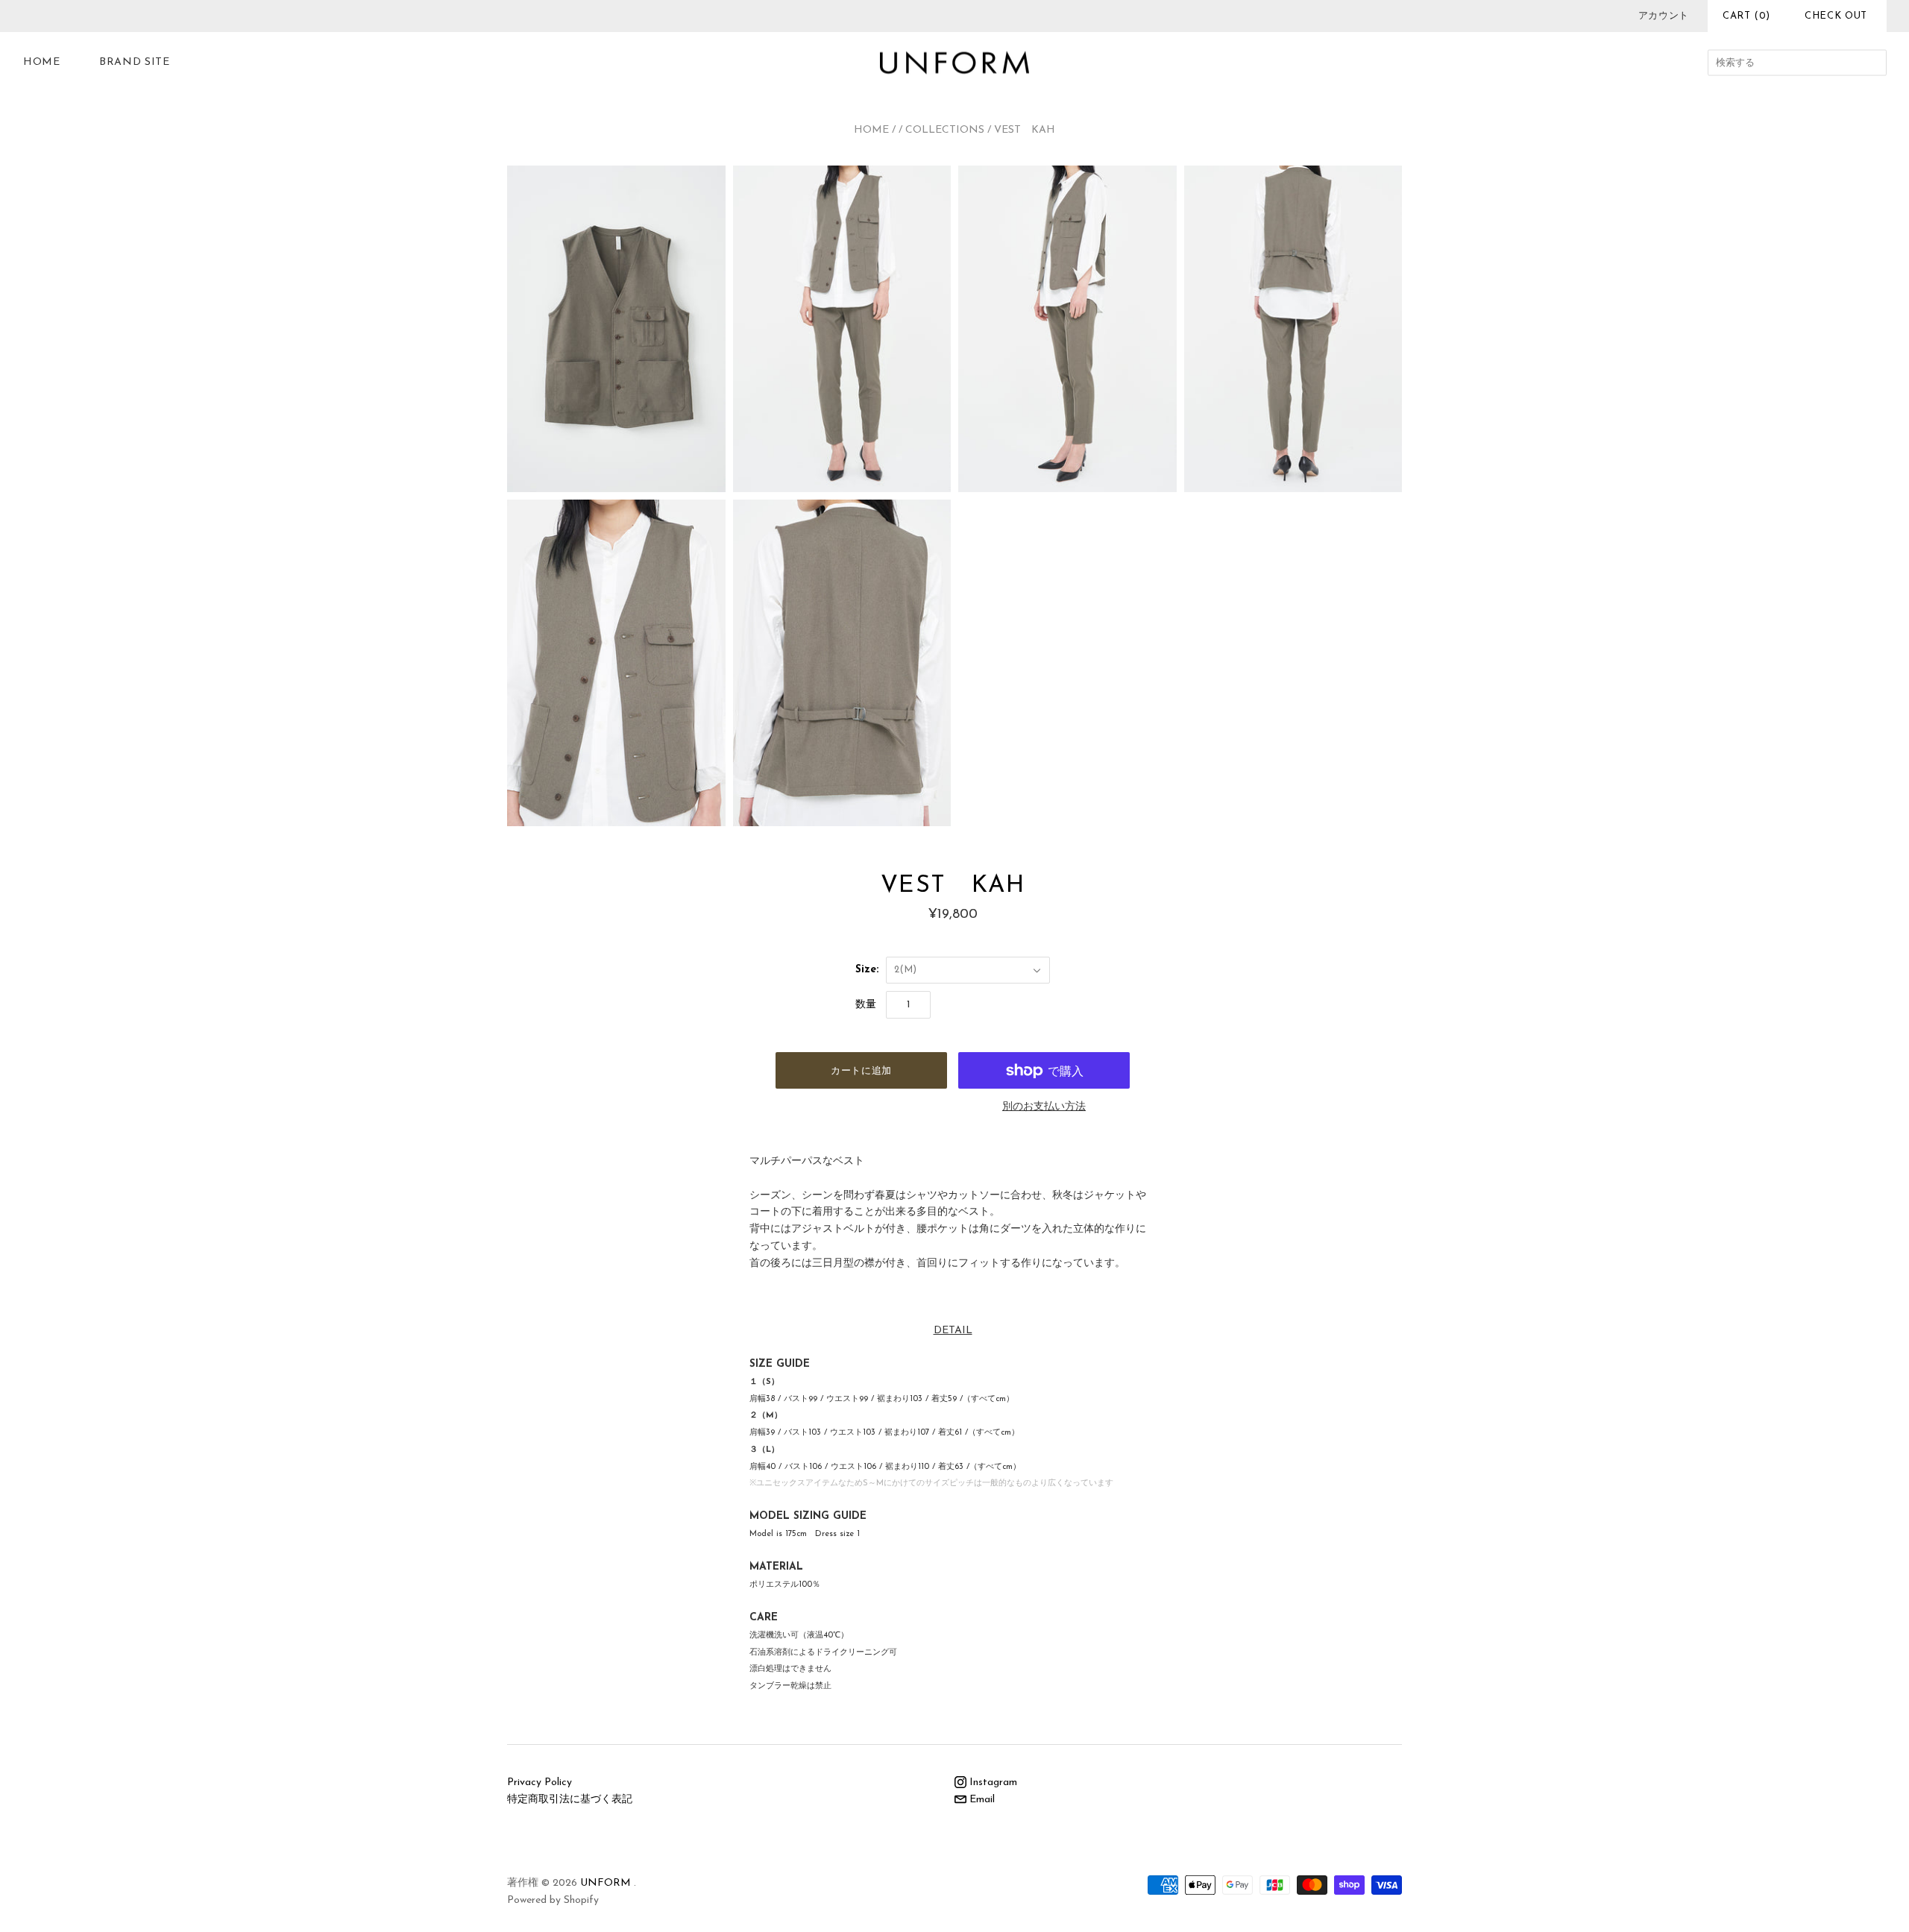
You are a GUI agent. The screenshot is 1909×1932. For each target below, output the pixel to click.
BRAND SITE (135, 62)
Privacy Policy (540, 1782)
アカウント (1664, 16)
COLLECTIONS (945, 130)
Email (981, 1800)
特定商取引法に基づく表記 (570, 1800)
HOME (42, 62)
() (1746, 16)
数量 (866, 1005)
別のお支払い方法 (1044, 1107)
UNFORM (606, 1883)
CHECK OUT (1836, 16)
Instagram (992, 1782)
